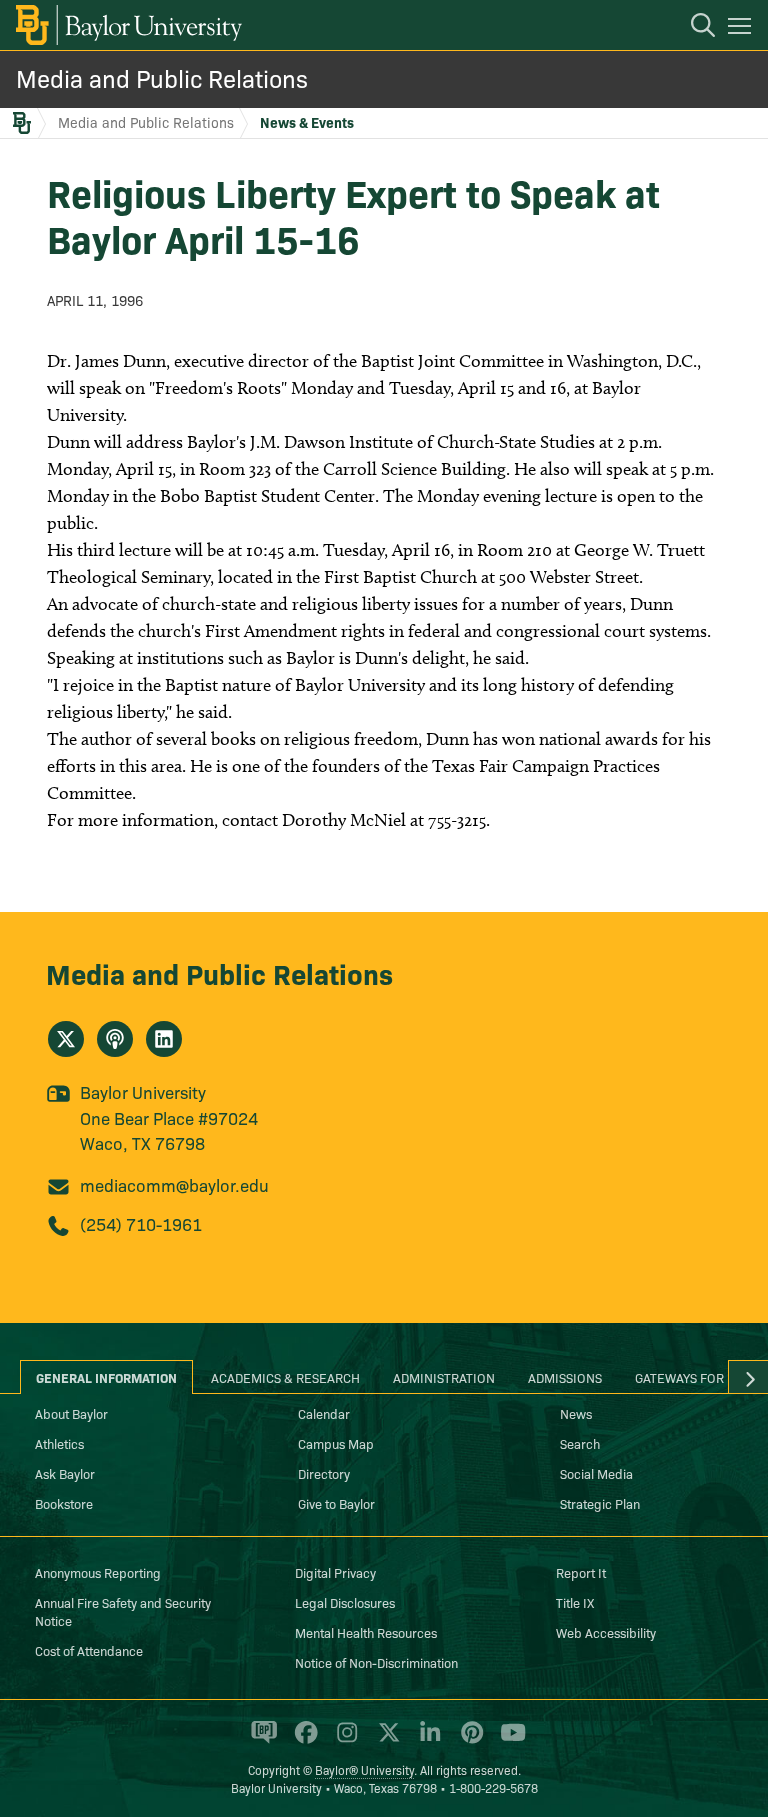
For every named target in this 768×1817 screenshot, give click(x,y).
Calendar (324, 1413)
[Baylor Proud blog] (260, 1741)
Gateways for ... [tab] (687, 1377)
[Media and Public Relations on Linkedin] (164, 1039)
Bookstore (64, 1503)
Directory (324, 1473)
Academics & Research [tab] (285, 1377)
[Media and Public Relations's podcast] (115, 1039)
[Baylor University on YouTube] (508, 1741)
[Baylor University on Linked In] (426, 1741)
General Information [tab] (106, 1377)
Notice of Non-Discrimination (376, 1662)
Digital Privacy (335, 1572)
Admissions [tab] (565, 1377)
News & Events (307, 122)
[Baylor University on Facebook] (302, 1741)
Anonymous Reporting (98, 1572)
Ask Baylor (65, 1473)
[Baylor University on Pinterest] (468, 1741)
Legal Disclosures (345, 1602)
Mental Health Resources (366, 1632)
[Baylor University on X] (385, 1741)
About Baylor (71, 1413)
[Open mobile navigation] (742, 29)
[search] (693, 28)
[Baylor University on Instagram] (343, 1741)
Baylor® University (364, 1769)
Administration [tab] (444, 1377)
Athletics (59, 1443)
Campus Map (336, 1443)
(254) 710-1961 (141, 1223)
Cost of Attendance (89, 1650)
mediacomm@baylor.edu (174, 1184)
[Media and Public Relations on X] (66, 1039)
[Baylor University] (127, 25)
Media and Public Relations (162, 77)
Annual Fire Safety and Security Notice (123, 1611)
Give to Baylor (336, 1503)
